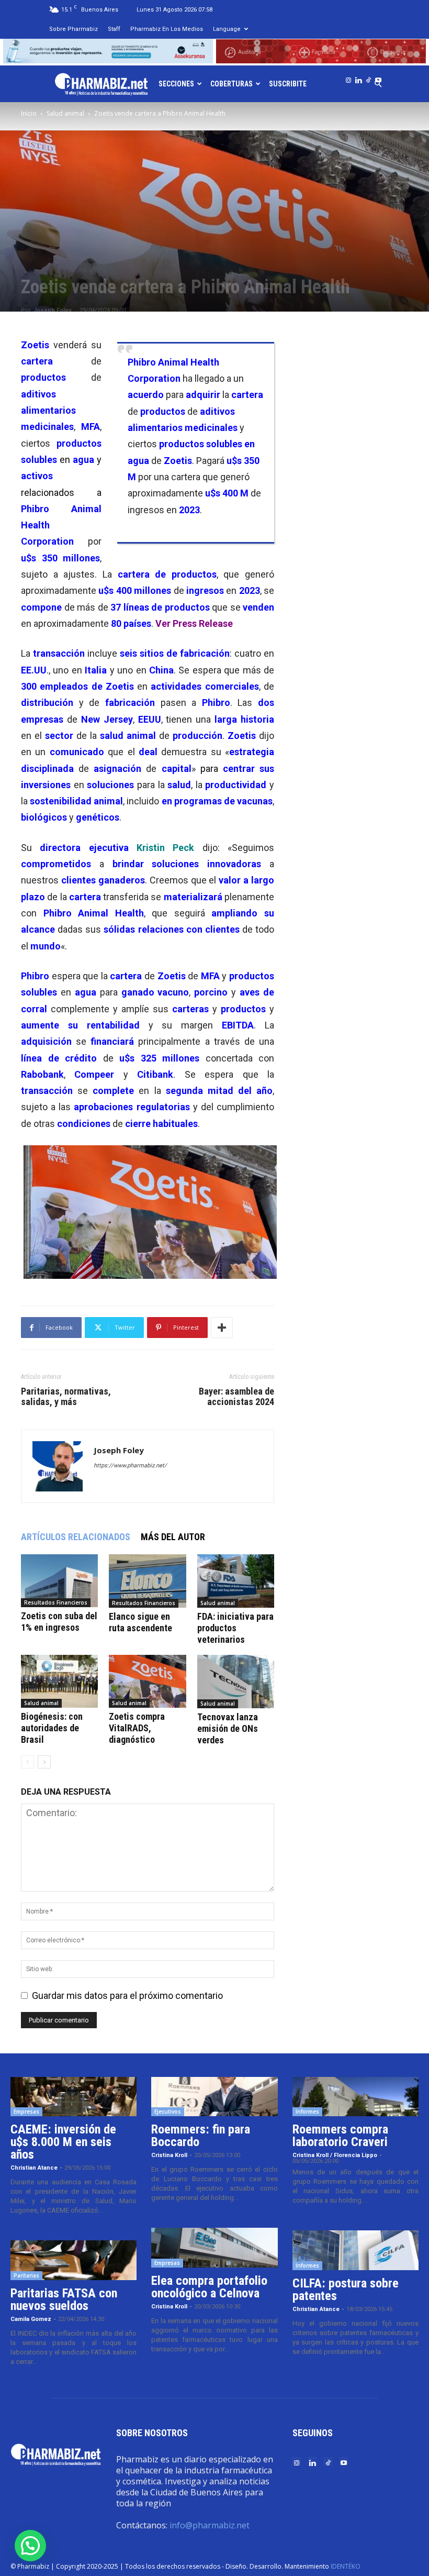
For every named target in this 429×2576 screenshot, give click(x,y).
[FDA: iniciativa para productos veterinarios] (236, 1581)
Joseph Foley (53, 310)
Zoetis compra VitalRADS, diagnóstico (137, 1728)
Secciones (176, 84)
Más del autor (173, 1537)
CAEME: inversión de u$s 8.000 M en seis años (63, 2142)
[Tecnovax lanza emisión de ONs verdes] (236, 1682)
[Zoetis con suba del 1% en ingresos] (59, 1581)
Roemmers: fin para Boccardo (201, 2136)
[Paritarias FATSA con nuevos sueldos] (74, 2260)
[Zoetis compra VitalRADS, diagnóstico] (147, 1681)
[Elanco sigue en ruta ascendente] (147, 1581)
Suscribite (288, 84)
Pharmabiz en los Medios (167, 29)
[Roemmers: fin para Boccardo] (214, 2097)
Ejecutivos (168, 2111)
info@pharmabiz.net (210, 2525)
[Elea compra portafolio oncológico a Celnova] (214, 2248)
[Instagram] (348, 78)
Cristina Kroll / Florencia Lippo (335, 2155)
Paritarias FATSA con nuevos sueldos (64, 2299)
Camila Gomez (31, 2319)
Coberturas (232, 84)
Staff (114, 29)
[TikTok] (368, 78)
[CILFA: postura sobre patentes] (355, 2250)
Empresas (26, 2111)
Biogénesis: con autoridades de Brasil (52, 1728)
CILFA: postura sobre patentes (346, 2290)
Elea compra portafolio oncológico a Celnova (209, 2287)
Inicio (29, 113)
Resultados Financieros (56, 1602)
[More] (222, 1328)
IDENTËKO (346, 2566)
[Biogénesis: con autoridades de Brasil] (59, 1681)
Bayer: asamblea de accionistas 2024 (236, 1397)
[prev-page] (27, 1762)
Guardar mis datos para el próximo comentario (127, 1995)
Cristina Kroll (169, 2155)
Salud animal (65, 113)
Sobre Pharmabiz (74, 29)
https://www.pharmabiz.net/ (130, 1466)
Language (227, 29)
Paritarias (26, 2275)
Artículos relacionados (76, 1537)
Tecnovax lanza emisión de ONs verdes (228, 1728)
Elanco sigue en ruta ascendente (140, 1622)
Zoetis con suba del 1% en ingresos (59, 1622)
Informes (307, 2111)
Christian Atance (34, 2168)
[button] (30, 2546)
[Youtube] (378, 78)
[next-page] (44, 1762)
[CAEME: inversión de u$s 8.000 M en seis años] (74, 2097)
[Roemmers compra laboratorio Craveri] (355, 2097)
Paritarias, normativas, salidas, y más (66, 1397)
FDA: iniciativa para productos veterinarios (235, 1628)
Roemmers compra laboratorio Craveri (340, 2136)
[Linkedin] (358, 78)
